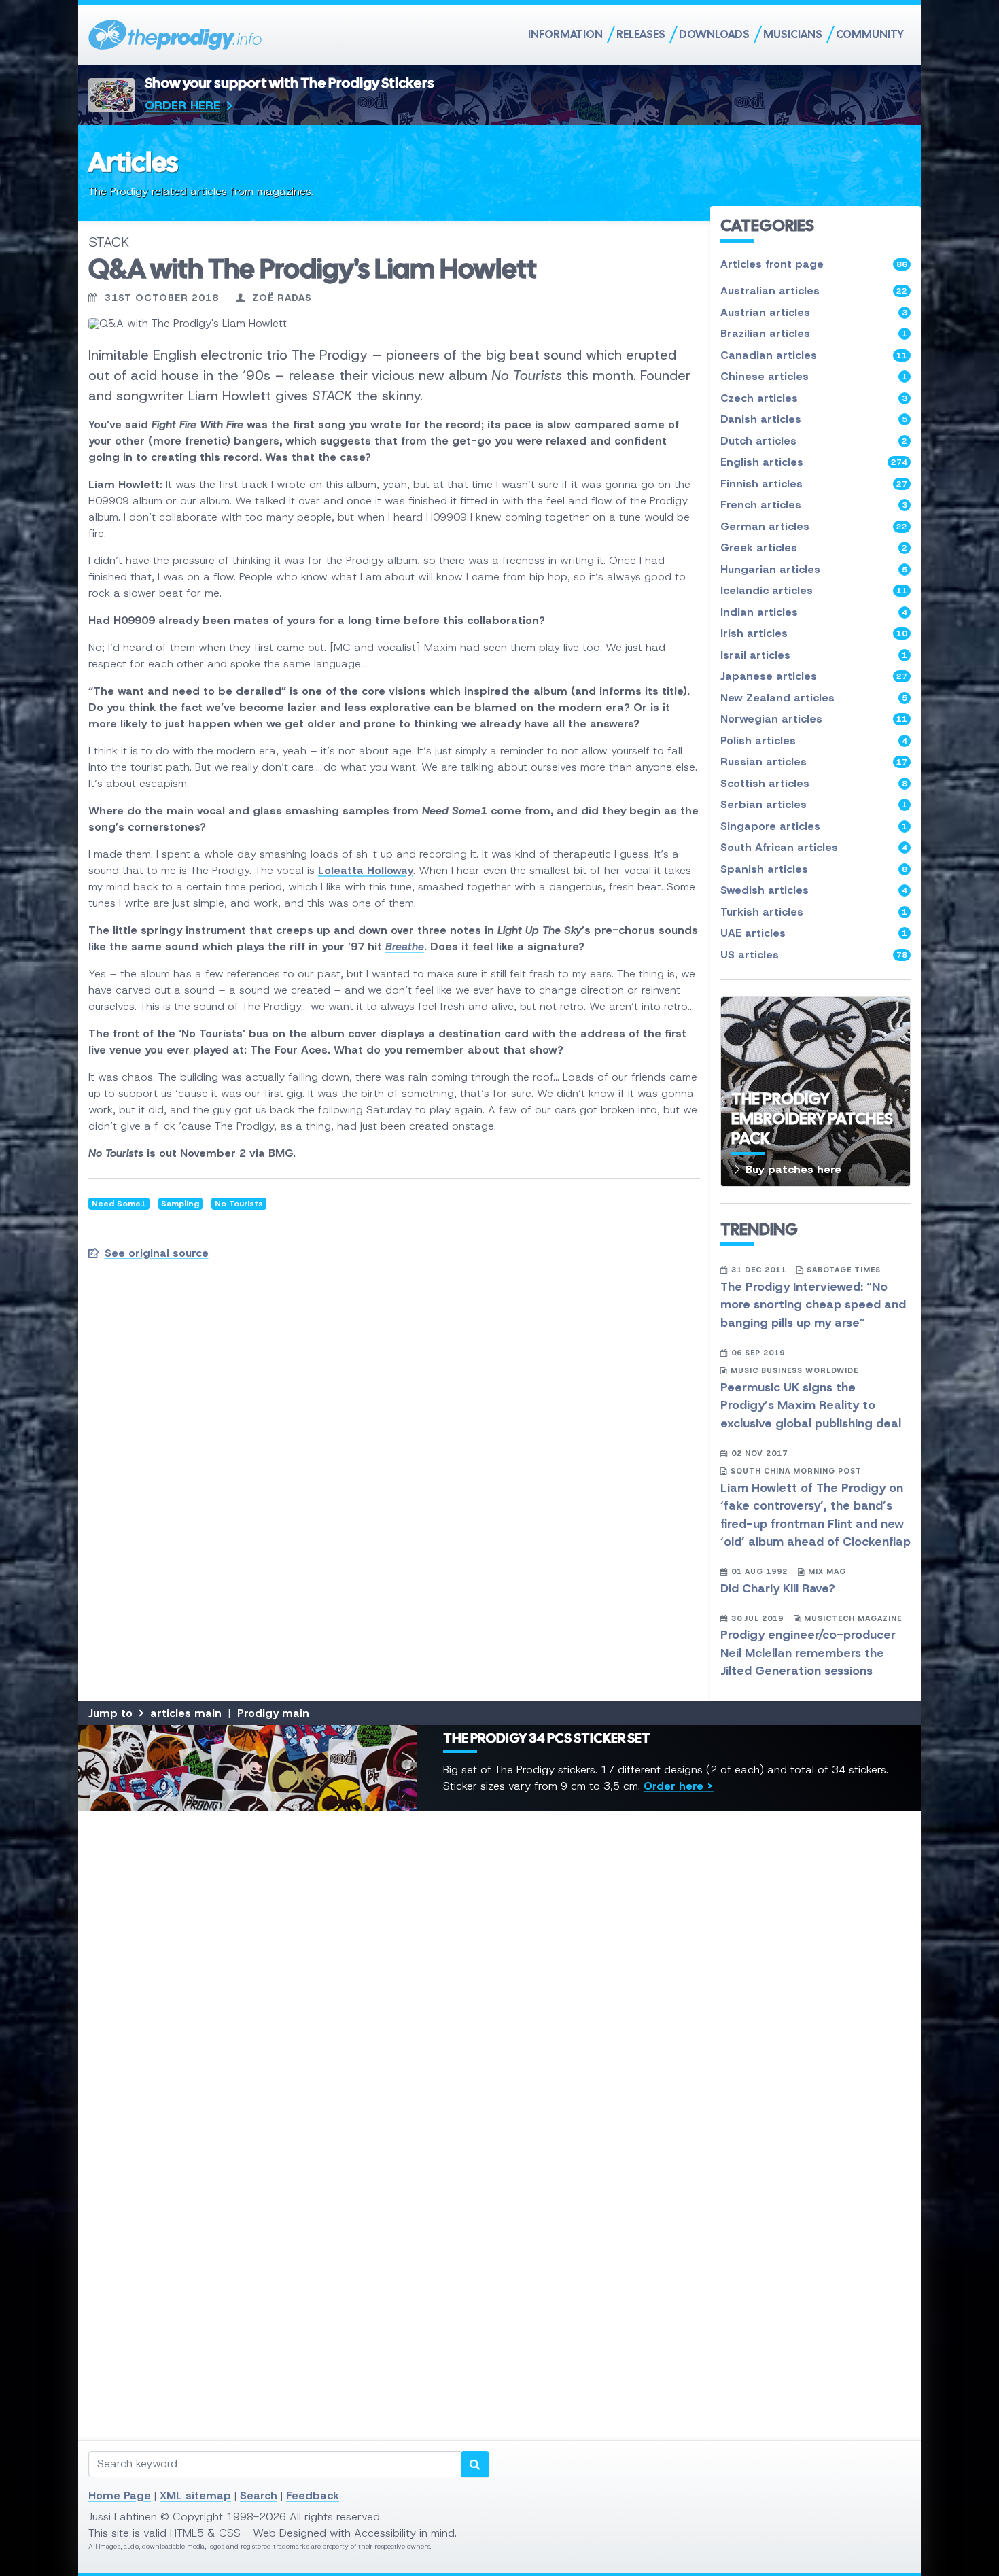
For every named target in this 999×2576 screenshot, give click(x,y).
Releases (641, 34)
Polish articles (814, 741)
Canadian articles (814, 355)
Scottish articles (814, 783)
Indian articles (814, 612)
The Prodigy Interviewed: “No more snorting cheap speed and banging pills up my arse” (813, 1305)
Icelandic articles (814, 590)
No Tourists (239, 1204)
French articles (814, 505)
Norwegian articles (814, 719)
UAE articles (814, 933)
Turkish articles (814, 912)
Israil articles (814, 655)
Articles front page (814, 264)
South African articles (814, 847)
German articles (814, 526)
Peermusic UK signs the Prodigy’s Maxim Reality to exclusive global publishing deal (811, 1405)
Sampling (180, 1204)
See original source (157, 1253)
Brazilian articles (814, 333)
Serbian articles (814, 804)
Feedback (313, 2495)
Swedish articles (814, 890)
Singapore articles (814, 826)
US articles (814, 955)
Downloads (714, 34)
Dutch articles (814, 441)
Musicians (793, 34)
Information (565, 34)
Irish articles (814, 633)
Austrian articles (814, 312)
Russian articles (814, 762)
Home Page (120, 2495)
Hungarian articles (814, 569)
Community (870, 34)
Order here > (679, 1786)
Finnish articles (814, 484)
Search (259, 2495)
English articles (814, 462)
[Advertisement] (496, 2025)
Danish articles (814, 419)
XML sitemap (195, 2495)
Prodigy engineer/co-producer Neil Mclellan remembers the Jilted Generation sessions (808, 1653)
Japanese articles (814, 676)
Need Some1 (119, 1204)
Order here (182, 105)
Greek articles (814, 547)
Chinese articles (814, 376)
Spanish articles (814, 869)
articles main (186, 1713)
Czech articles (814, 398)
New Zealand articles (814, 698)
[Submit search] (475, 2464)
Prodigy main (273, 1713)
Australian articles (814, 291)
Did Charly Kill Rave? (778, 1588)
